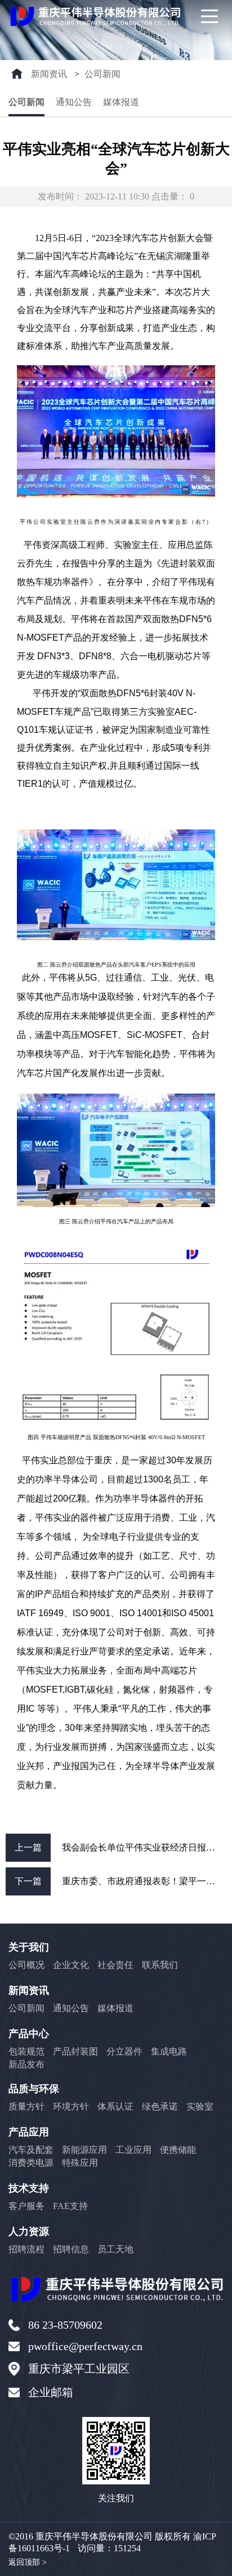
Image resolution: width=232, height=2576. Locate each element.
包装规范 (26, 2051)
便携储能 (178, 2150)
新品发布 (26, 2064)
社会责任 (115, 1965)
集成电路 (169, 2051)
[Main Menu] (209, 16)
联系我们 (160, 1965)
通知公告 (74, 102)
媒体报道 (121, 102)
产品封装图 (75, 2051)
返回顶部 (28, 2562)
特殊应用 (80, 2163)
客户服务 (26, 2206)
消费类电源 (31, 2163)
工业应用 (133, 2150)
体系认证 (115, 2106)
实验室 (200, 2106)
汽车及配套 (31, 2150)
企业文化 (71, 1965)
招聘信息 (71, 2249)
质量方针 (26, 2106)
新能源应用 (84, 2150)
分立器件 (124, 2051)
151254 (127, 2548)
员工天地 (115, 2249)
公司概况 (26, 1965)
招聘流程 (26, 2249)
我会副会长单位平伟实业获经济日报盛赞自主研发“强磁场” (144, 1847)
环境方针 (71, 2106)
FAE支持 (70, 2206)
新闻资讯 (49, 74)
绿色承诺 (160, 2106)
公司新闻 (102, 74)
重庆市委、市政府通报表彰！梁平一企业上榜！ (144, 1881)
